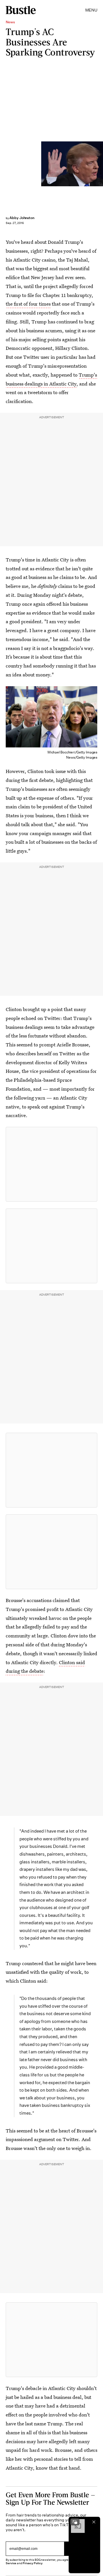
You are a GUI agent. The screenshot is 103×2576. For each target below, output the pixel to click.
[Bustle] (21, 10)
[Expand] (75, 2522)
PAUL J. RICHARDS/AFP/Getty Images (101, 164)
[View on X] (51, 1164)
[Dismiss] (94, 2522)
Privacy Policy (33, 2563)
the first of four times (28, 304)
